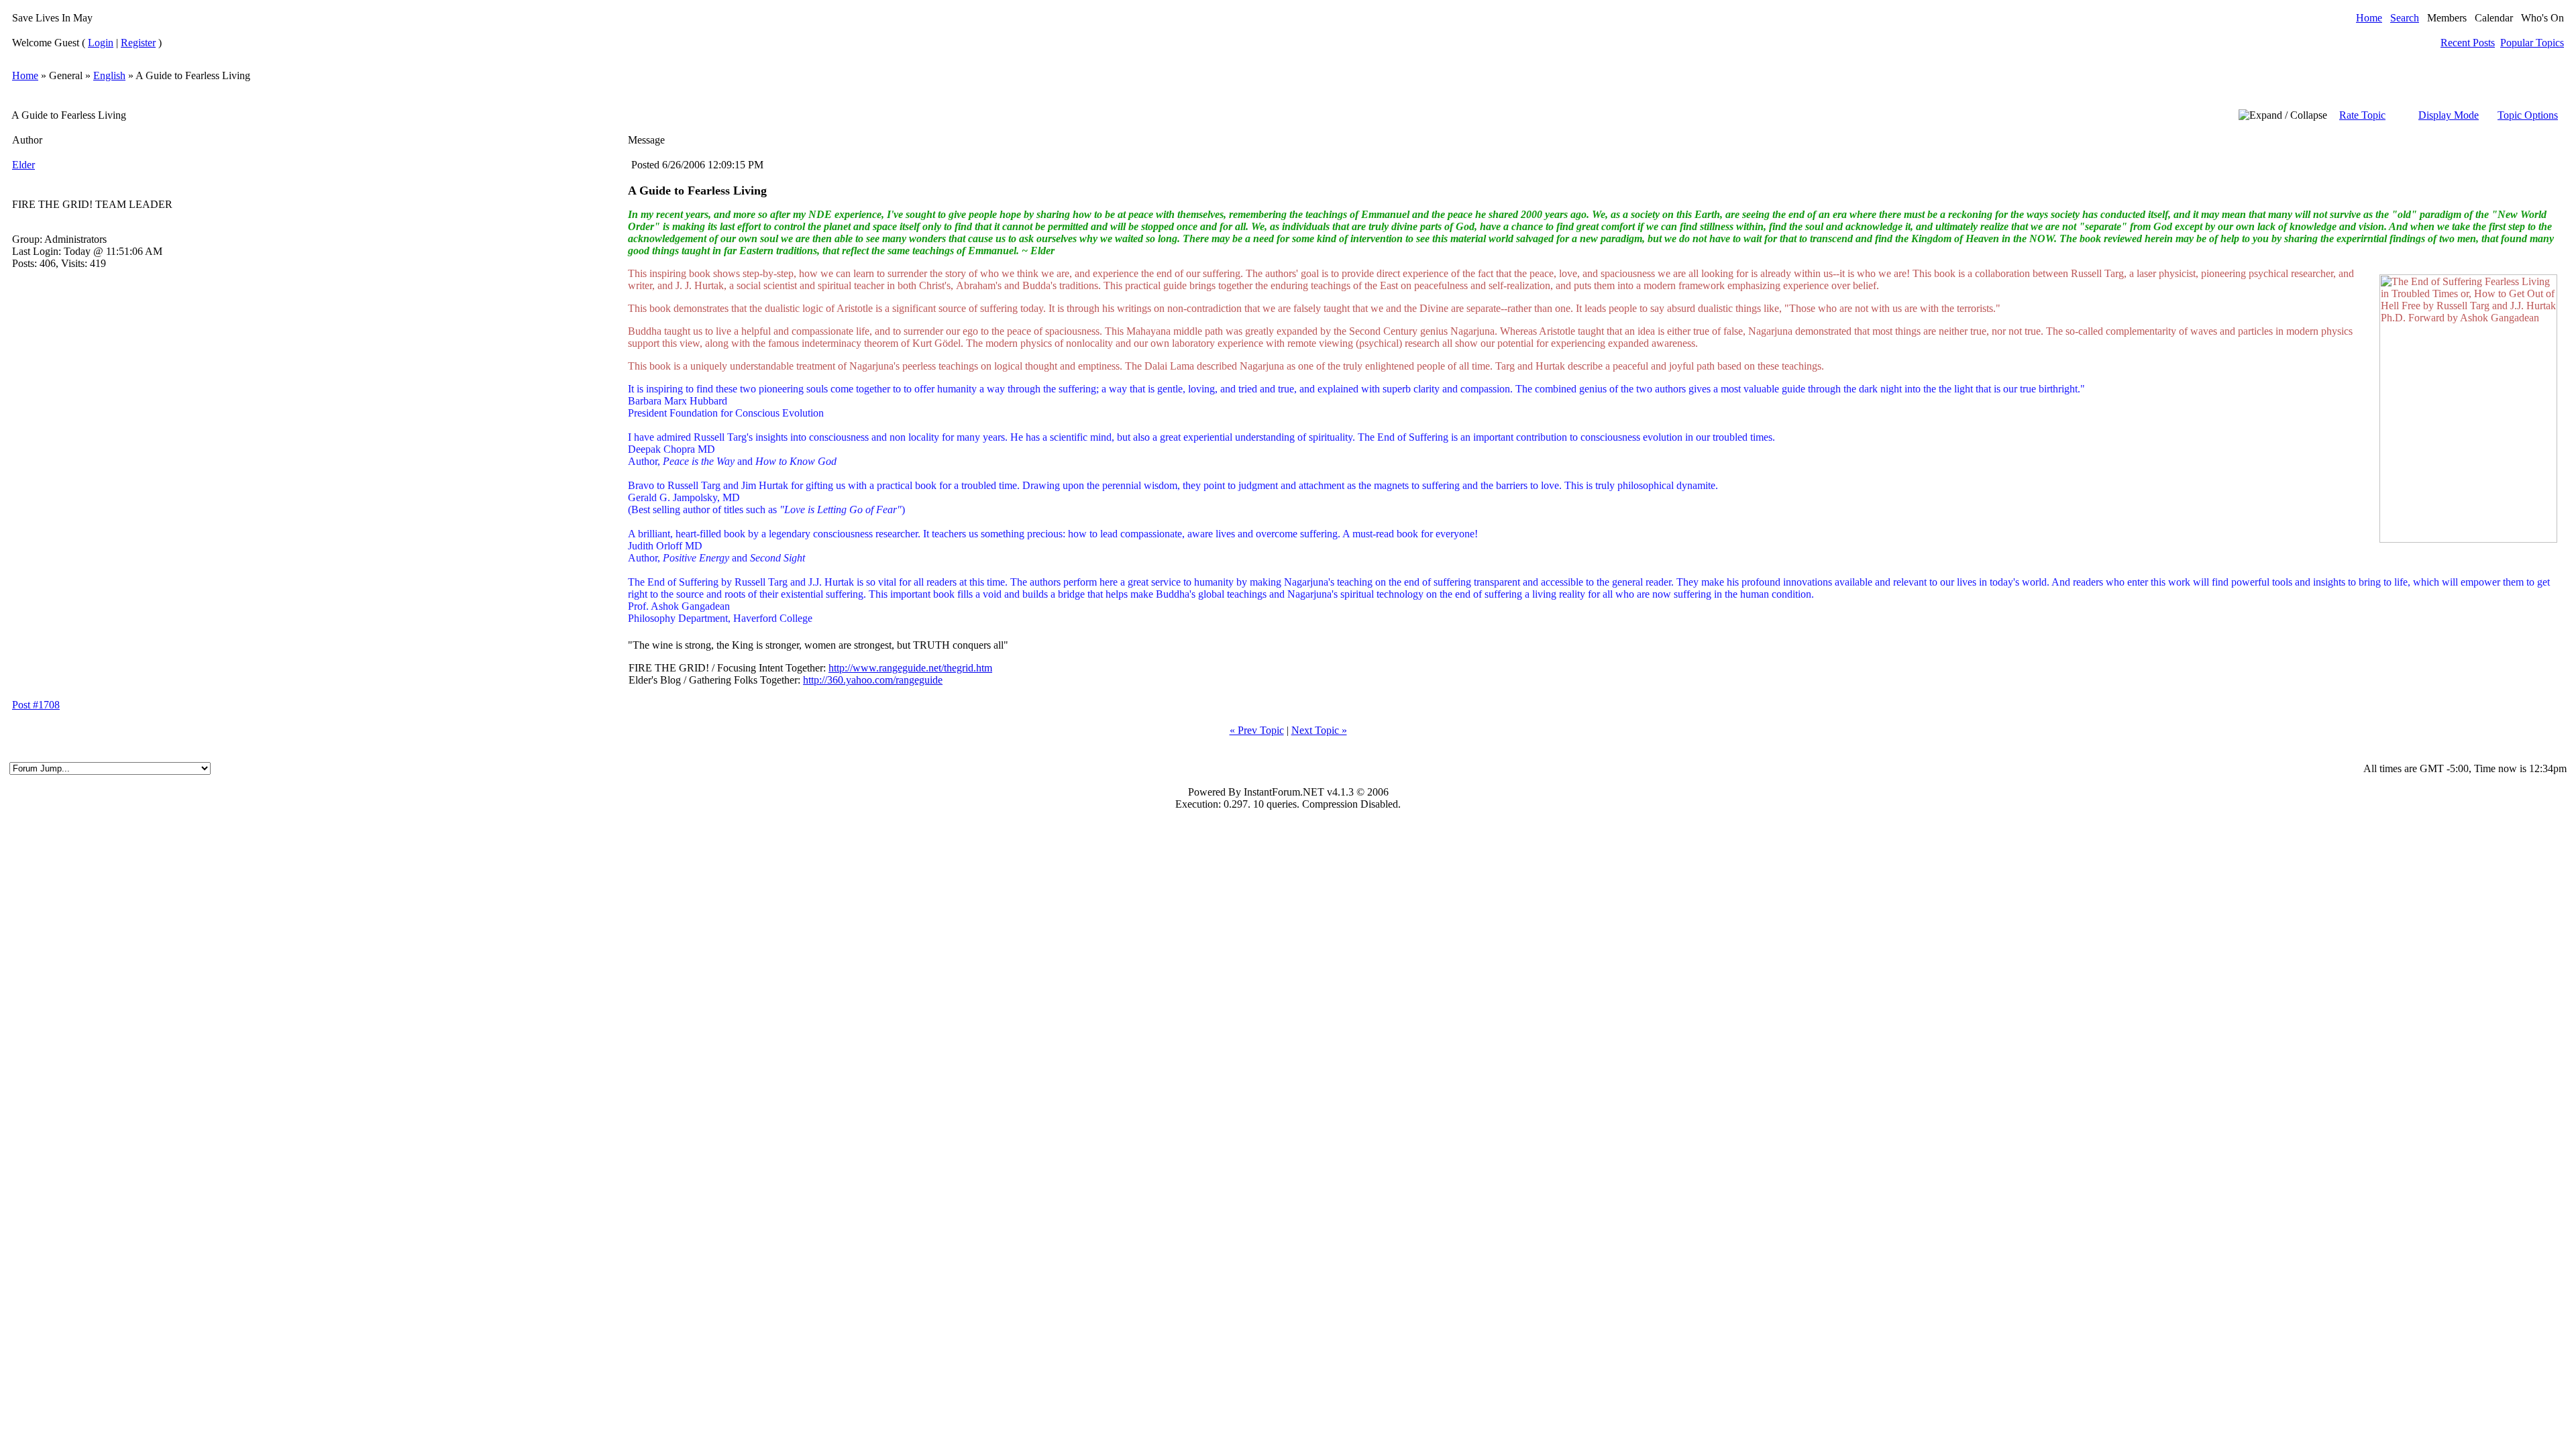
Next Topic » (1319, 730)
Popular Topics (2532, 43)
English (109, 75)
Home (2369, 18)
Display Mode (2449, 115)
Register (138, 43)
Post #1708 (36, 705)
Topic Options (2528, 115)
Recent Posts (2468, 43)
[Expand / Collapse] (2283, 115)
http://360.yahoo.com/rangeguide (873, 680)
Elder (23, 165)
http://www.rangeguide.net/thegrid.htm (910, 668)
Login (101, 43)
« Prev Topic (1257, 730)
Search (2405, 18)
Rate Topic (2362, 115)
